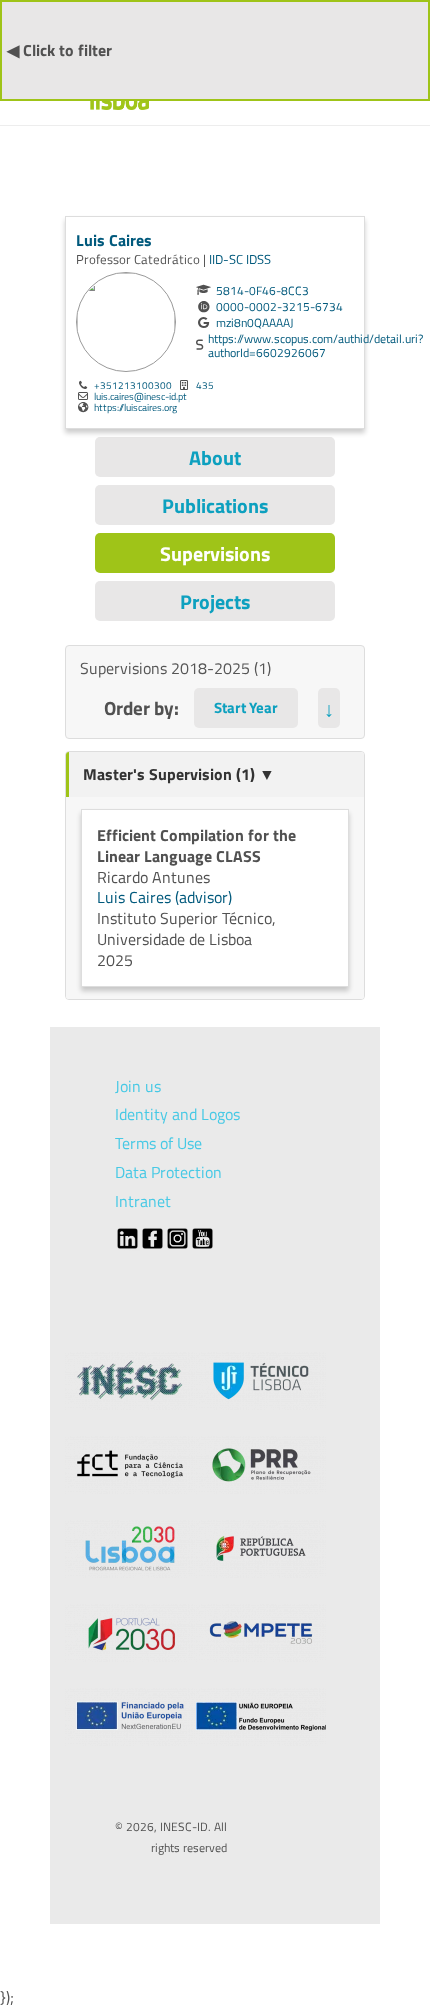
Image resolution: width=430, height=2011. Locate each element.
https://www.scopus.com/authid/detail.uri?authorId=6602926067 (315, 346)
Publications (215, 505)
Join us (138, 1086)
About (215, 457)
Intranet (143, 1201)
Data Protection (168, 1172)
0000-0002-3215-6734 (279, 307)
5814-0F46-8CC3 (262, 291)
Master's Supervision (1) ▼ (179, 774)
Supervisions (215, 553)
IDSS (258, 259)
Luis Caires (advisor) (164, 897)
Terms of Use (158, 1143)
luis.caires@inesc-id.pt (140, 396)
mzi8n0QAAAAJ (254, 323)
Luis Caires (114, 240)
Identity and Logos (177, 1114)
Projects (215, 601)
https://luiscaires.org (135, 407)
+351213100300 (133, 385)
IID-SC (227, 259)
